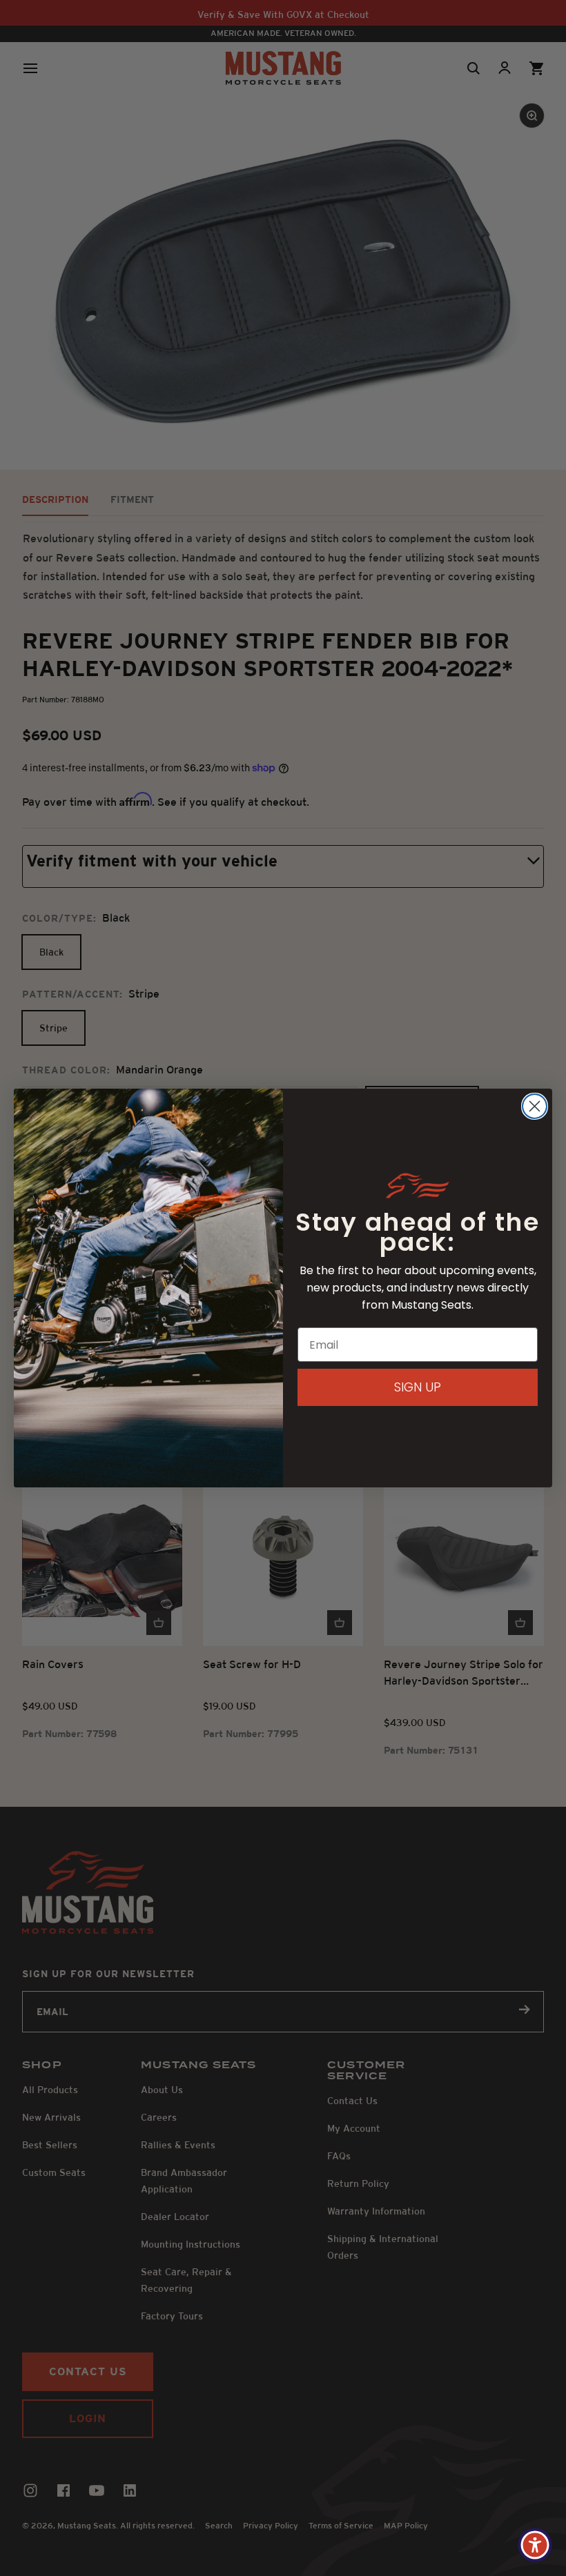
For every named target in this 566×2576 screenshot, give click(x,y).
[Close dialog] (535, 1106)
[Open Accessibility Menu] (535, 2545)
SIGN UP (418, 1387)
